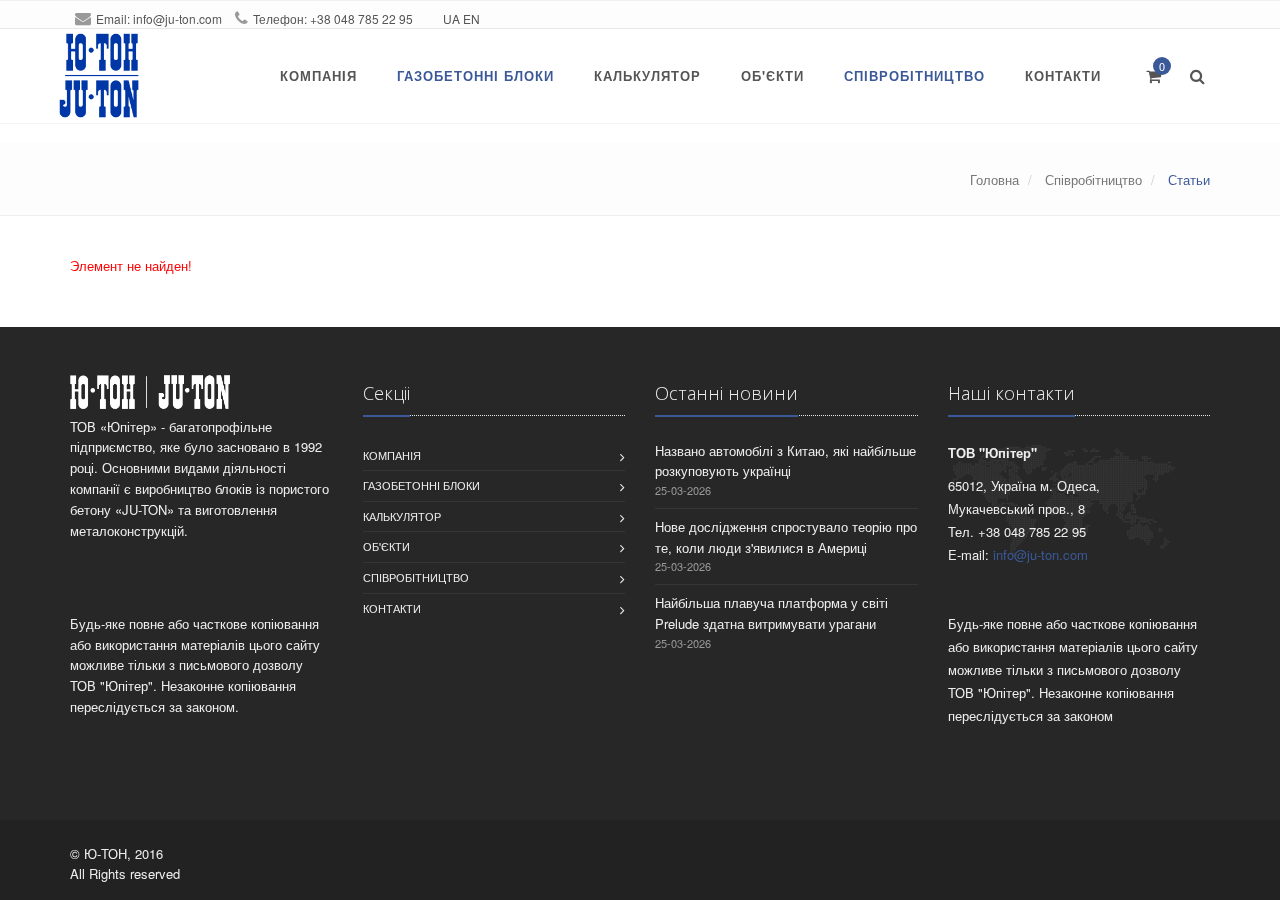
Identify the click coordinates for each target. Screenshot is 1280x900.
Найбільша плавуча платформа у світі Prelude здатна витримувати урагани (771, 613)
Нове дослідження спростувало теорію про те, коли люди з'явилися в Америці (786, 537)
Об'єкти (772, 75)
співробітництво (914, 75)
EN (471, 18)
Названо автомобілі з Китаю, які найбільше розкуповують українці (785, 461)
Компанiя (318, 75)
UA (451, 18)
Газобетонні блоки (475, 75)
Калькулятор (647, 75)
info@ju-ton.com (177, 18)
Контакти (1063, 75)
